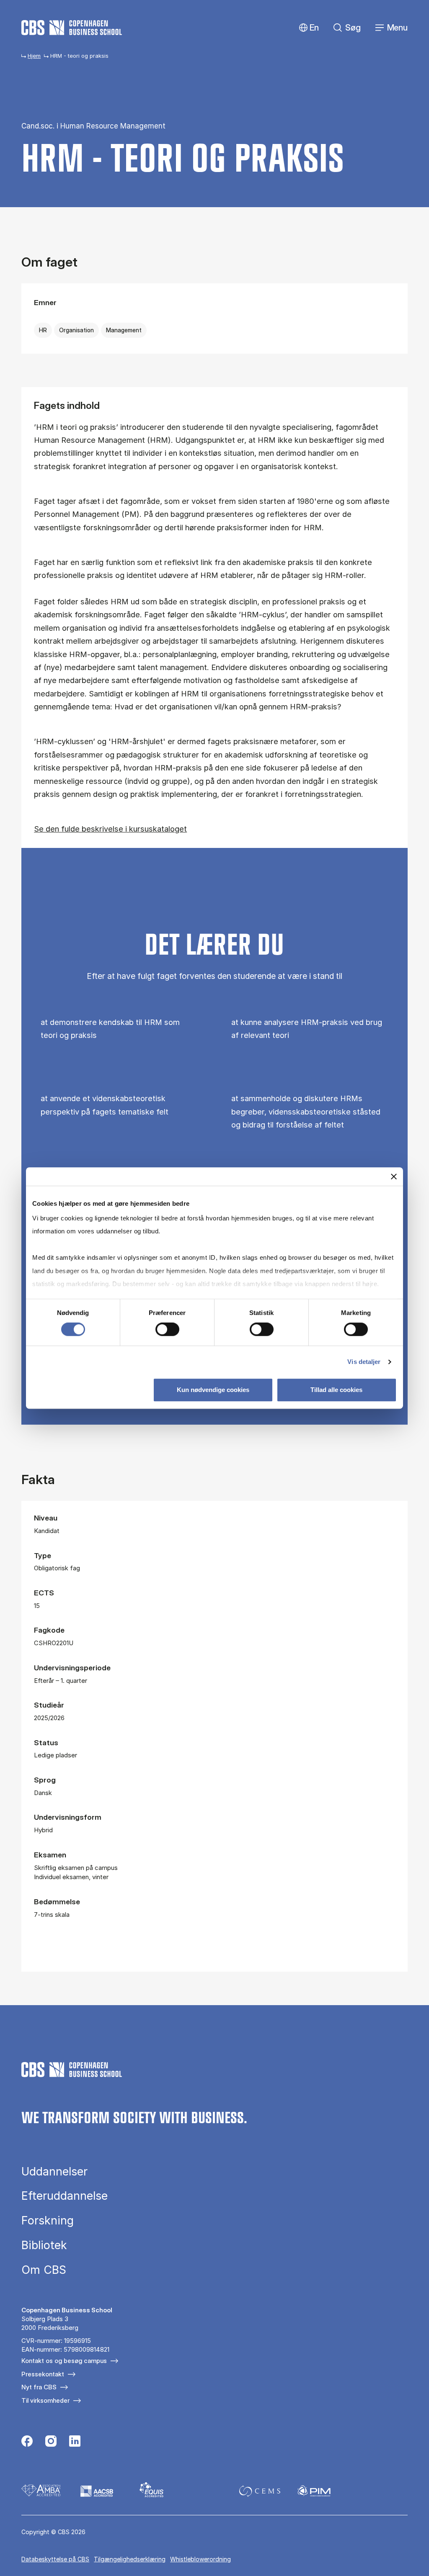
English (308, 28)
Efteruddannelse (65, 2196)
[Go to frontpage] (72, 28)
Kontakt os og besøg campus (64, 2361)
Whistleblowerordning (200, 2559)
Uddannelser (54, 2171)
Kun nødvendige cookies (213, 1390)
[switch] (167, 1329)
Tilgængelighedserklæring (130, 2559)
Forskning (48, 2220)
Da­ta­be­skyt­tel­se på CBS (55, 2559)
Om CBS (44, 2270)
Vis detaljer (364, 1362)
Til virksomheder (45, 2400)
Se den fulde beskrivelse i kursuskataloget (110, 829)
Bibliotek (44, 2245)
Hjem (34, 56)
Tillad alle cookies (336, 1390)
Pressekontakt (43, 2374)
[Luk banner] (394, 1176)
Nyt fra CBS (39, 2387)
